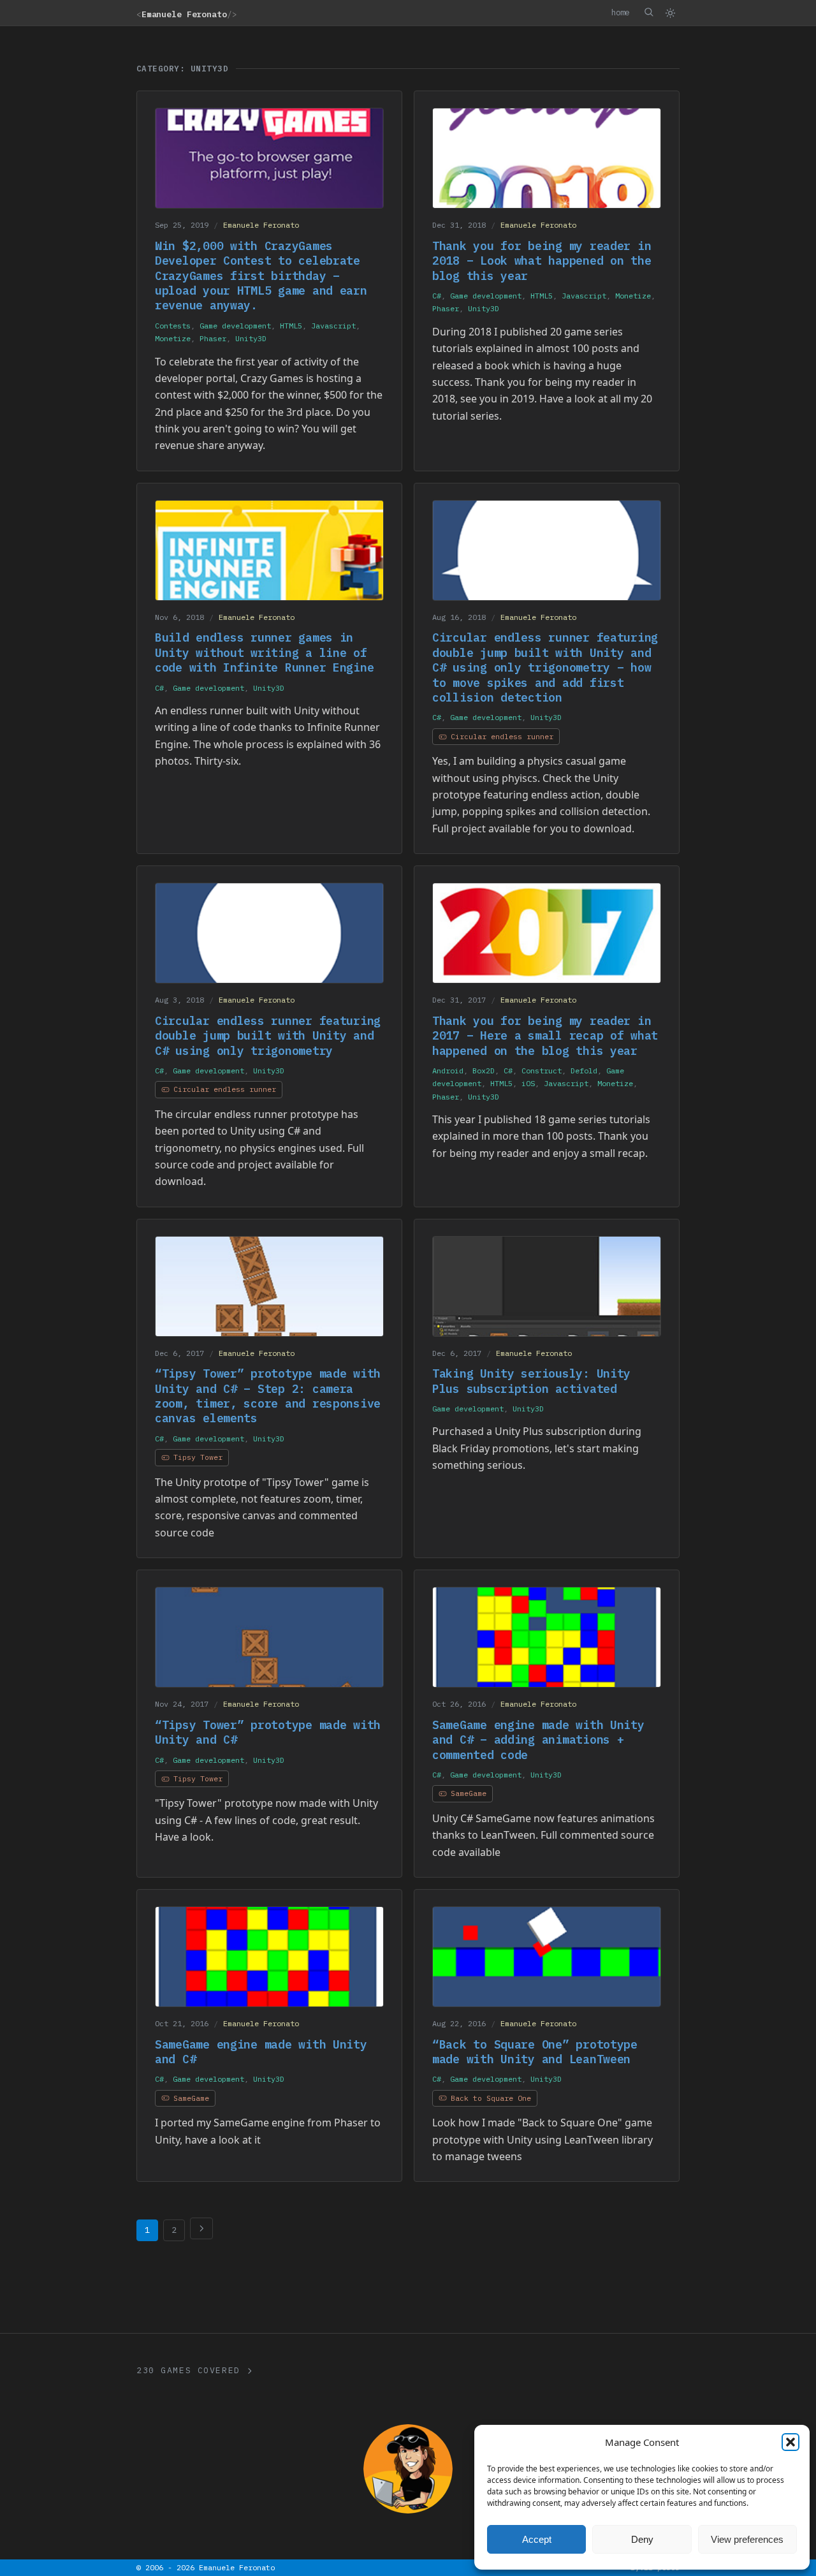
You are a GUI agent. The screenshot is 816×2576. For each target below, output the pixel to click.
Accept (537, 2539)
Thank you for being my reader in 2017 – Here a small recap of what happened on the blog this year (545, 1036)
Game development (235, 326)
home (620, 12)
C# (437, 296)
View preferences (747, 2539)
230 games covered (188, 2370)
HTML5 (291, 326)
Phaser (213, 338)
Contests (173, 326)
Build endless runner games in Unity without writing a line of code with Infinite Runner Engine (264, 652)
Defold (584, 1071)
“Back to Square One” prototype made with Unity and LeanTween (535, 2052)
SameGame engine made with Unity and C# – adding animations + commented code (538, 1740)
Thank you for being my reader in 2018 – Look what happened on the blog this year (542, 261)
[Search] (648, 12)
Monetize (173, 338)
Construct (542, 1071)
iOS (528, 1083)
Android (448, 1071)
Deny (642, 2539)
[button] (790, 2442)
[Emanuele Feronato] (408, 2469)
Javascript (333, 326)
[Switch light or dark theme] (670, 13)
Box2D (484, 1071)
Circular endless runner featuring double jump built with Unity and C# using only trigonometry (268, 1036)
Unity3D (251, 338)
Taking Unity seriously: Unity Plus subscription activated (531, 1381)
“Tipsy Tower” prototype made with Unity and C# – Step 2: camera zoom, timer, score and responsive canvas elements (268, 1396)
